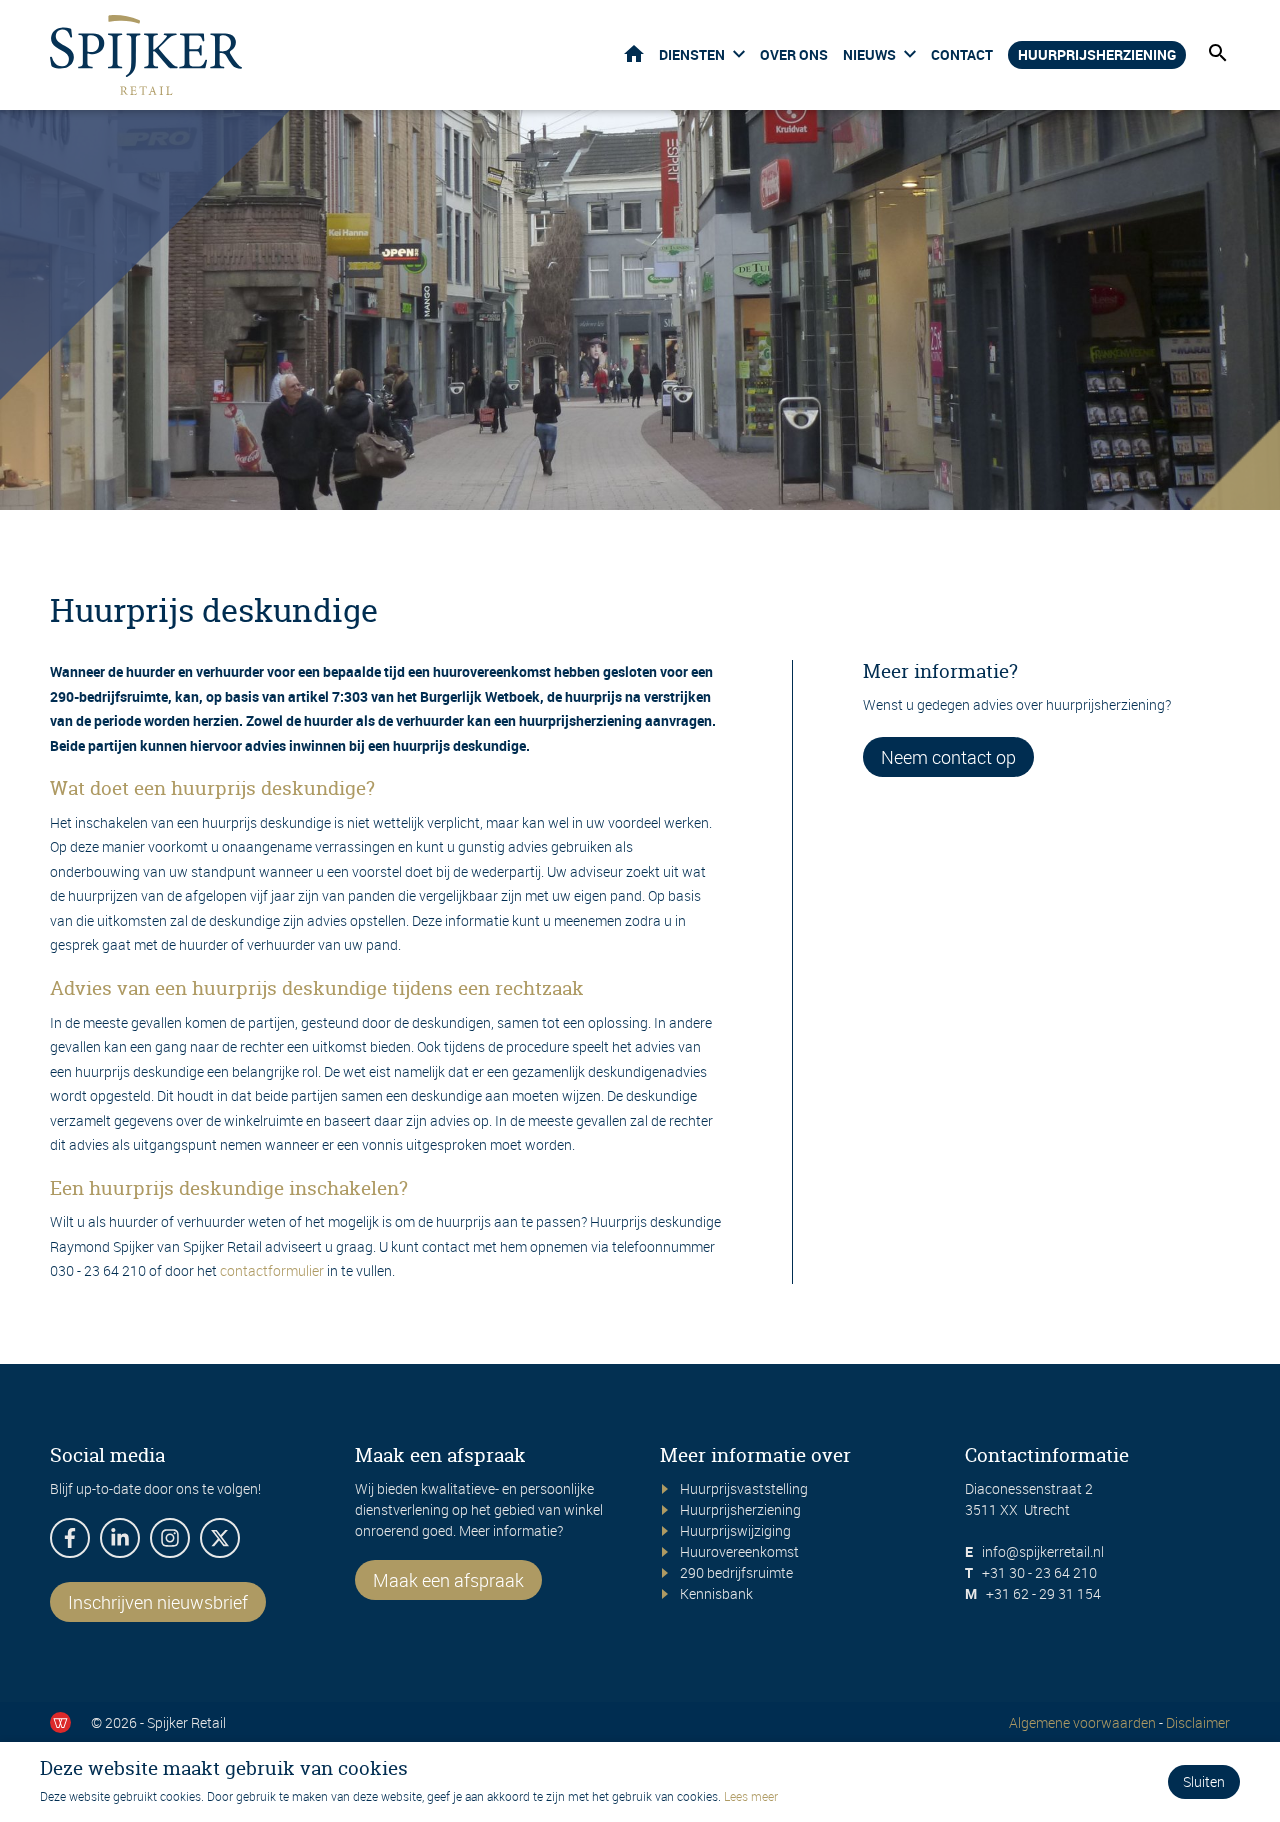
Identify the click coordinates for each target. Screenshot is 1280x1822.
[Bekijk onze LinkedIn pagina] (120, 1538)
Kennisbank (716, 1593)
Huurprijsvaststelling (744, 1488)
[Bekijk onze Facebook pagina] (70, 1538)
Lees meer (751, 1796)
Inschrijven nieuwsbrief (158, 1602)
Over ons (794, 54)
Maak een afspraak (448, 1580)
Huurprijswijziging (735, 1530)
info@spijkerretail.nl (1043, 1551)
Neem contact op (948, 757)
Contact (962, 54)
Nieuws (869, 54)
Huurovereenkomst (739, 1551)
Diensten (692, 54)
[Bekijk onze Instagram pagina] (170, 1538)
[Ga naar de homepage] (146, 55)
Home (634, 53)
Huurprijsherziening (1097, 54)
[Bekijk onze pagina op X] (220, 1538)
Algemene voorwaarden (1082, 1722)
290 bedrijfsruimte (736, 1572)
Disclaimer (1198, 1722)
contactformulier (272, 1270)
